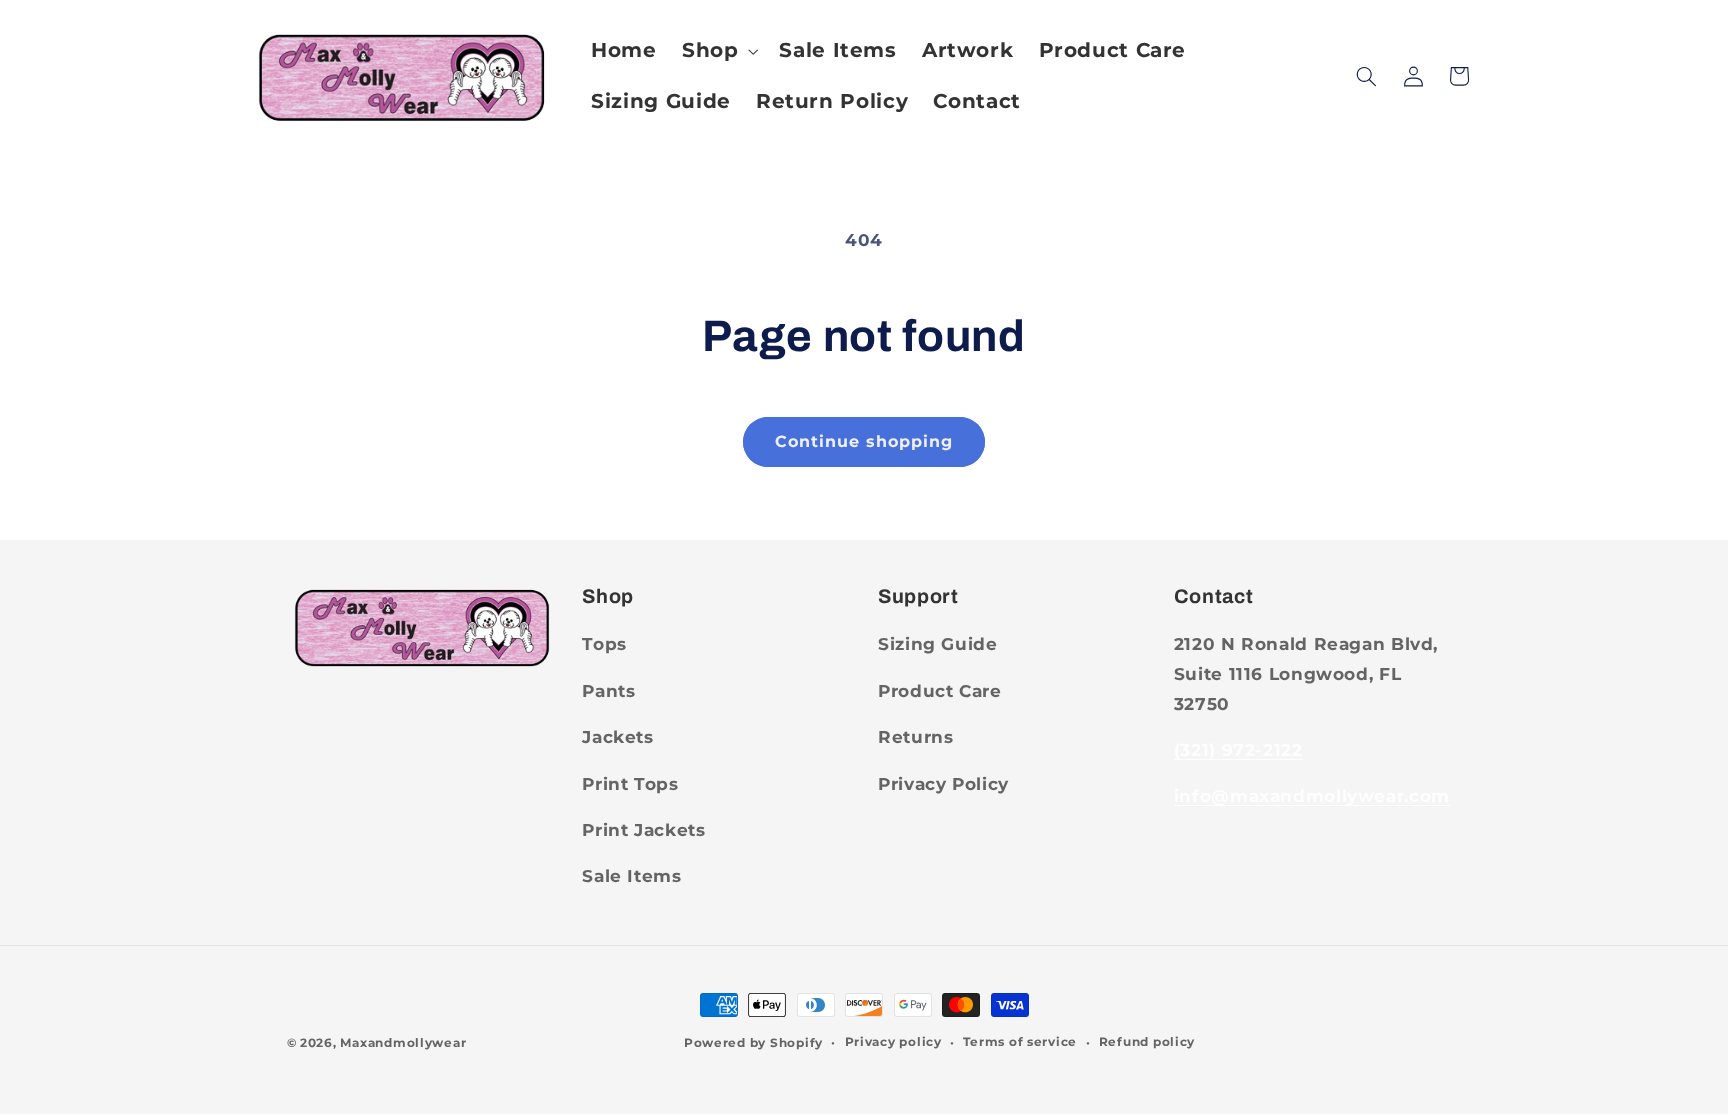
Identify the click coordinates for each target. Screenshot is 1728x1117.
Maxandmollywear (403, 1043)
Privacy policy (893, 1042)
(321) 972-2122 (1238, 750)
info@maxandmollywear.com (1312, 796)
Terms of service (1020, 1042)
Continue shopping (864, 441)
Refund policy (1147, 1042)
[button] (717, 50)
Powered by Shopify (753, 1043)
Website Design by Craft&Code (573, 1043)
